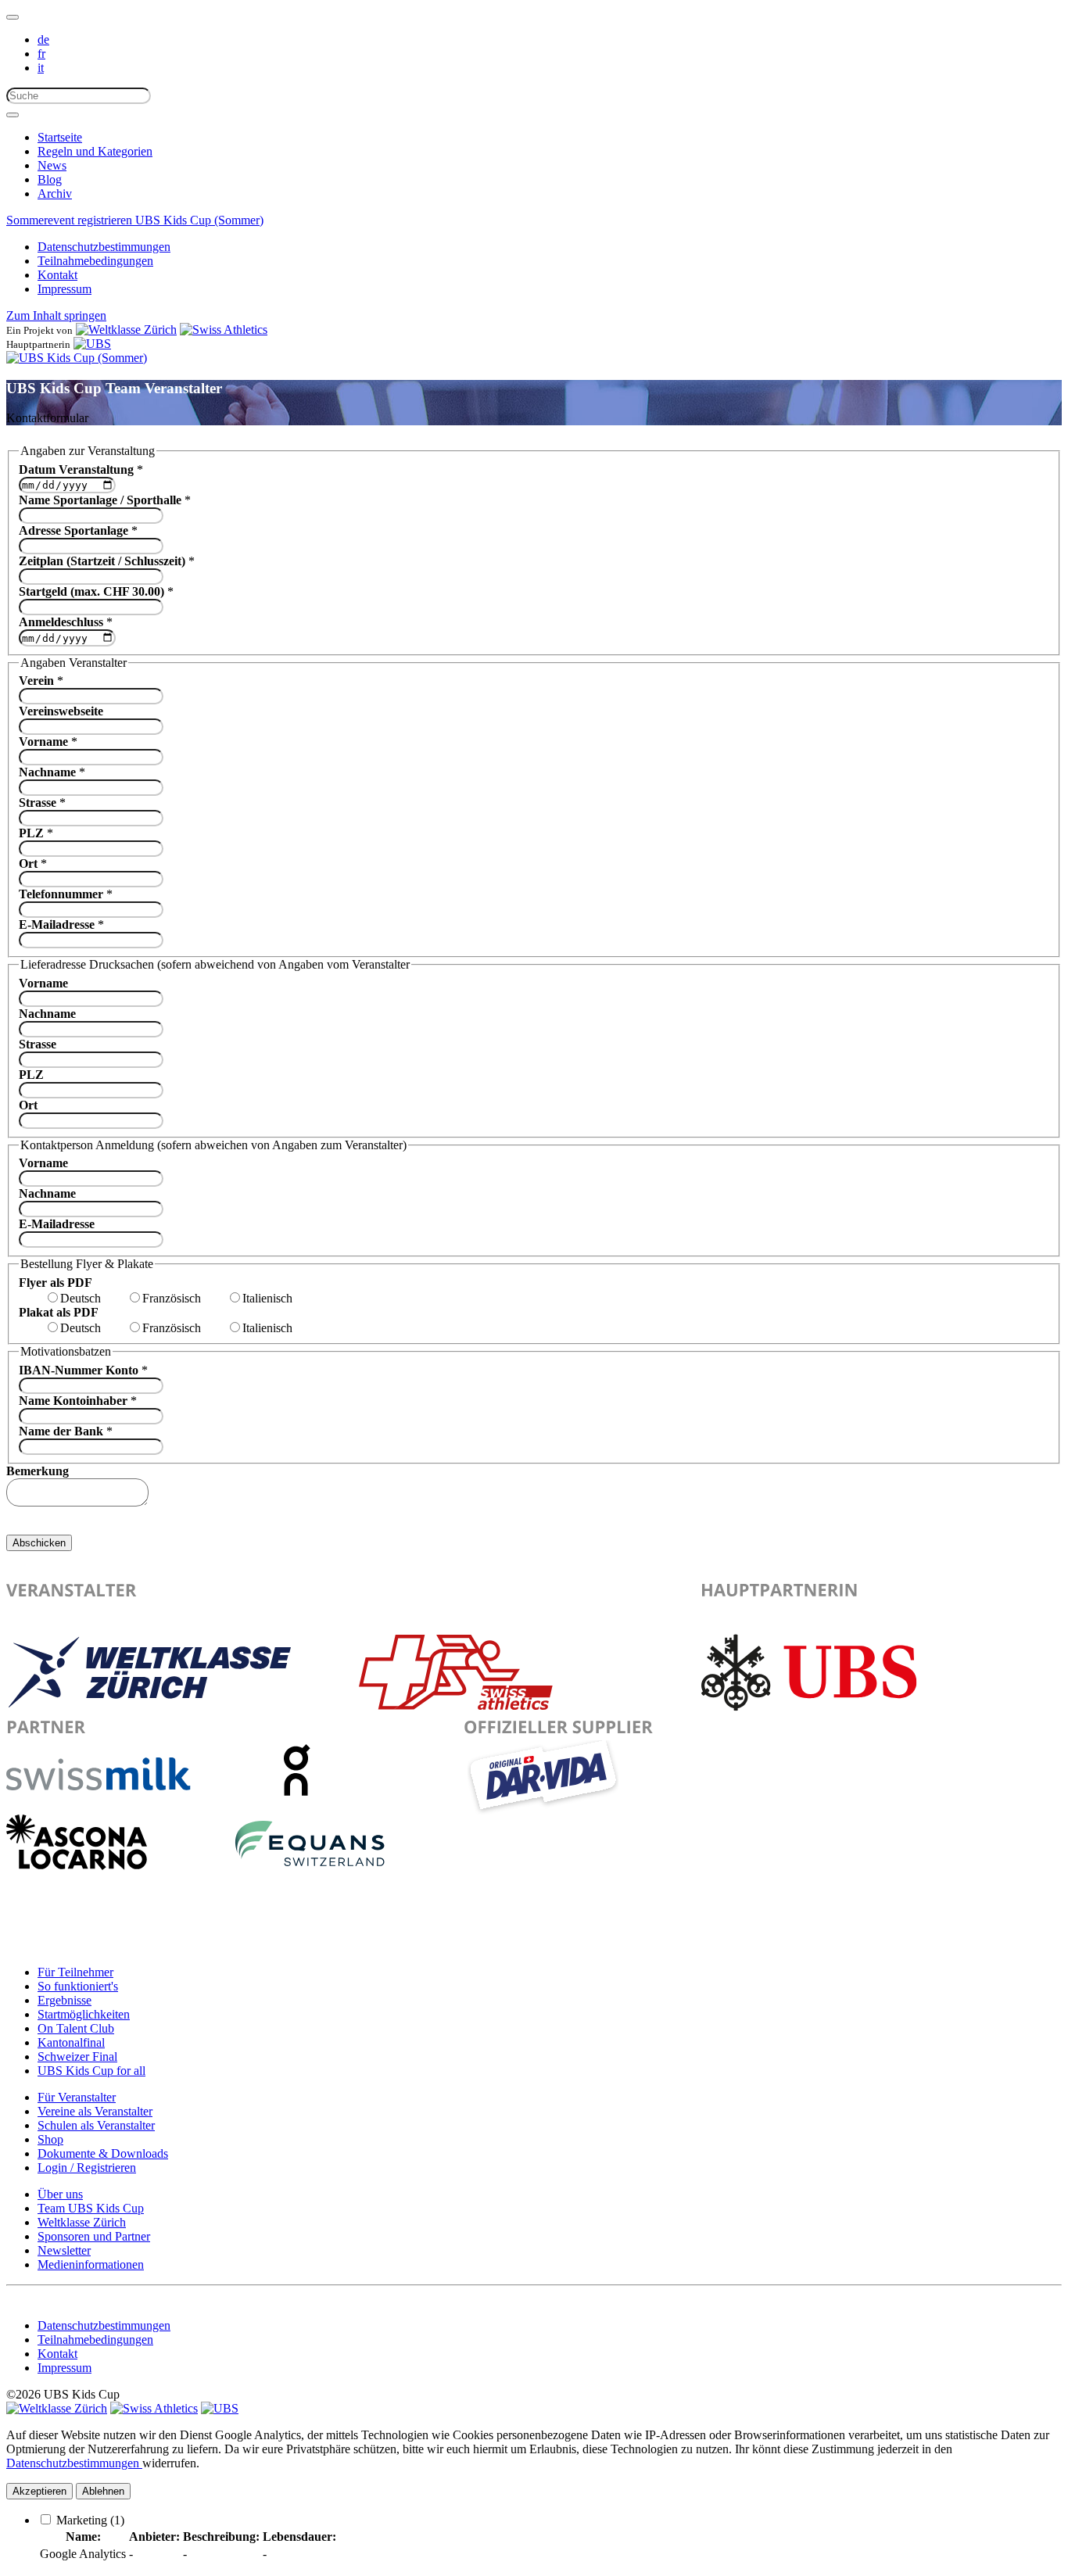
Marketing (90, 2520)
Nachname (52, 772)
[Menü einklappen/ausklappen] (13, 17)
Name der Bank (66, 1431)
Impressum (65, 289)
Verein (41, 681)
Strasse (42, 803)
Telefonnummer (66, 894)
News (52, 165)
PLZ (36, 833)
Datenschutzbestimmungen (104, 247)
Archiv (55, 193)
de (43, 39)
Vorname (48, 742)
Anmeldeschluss (66, 622)
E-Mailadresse (61, 924)
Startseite (60, 137)
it (41, 68)
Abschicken (39, 1543)
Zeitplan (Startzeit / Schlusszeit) (107, 561)
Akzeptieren (39, 2491)
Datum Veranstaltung (81, 469)
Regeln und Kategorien (95, 151)
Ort (33, 863)
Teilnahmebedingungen (95, 261)
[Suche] (13, 115)
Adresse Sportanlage (78, 530)
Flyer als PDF (56, 1283)
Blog (50, 179)
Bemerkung (38, 1471)
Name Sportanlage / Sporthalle (105, 500)
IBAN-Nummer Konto (83, 1370)
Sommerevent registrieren (71, 220)
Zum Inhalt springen (56, 315)
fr (41, 54)
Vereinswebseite (61, 711)
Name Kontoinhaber (78, 1401)
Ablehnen (103, 2491)
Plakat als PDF (59, 1312)
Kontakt (57, 275)
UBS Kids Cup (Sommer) (199, 220)
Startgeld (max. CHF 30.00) (96, 591)
